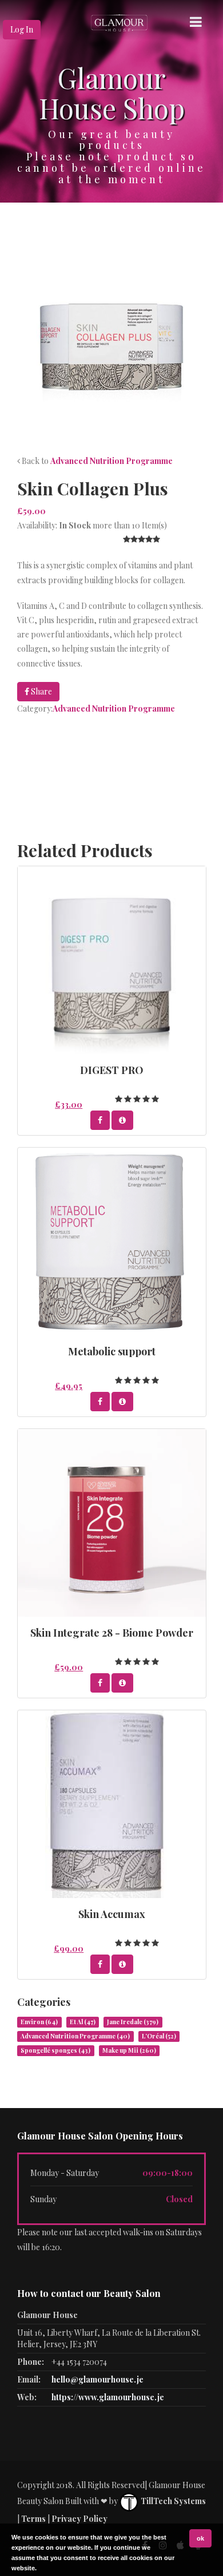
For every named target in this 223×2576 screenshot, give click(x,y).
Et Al (83, 2022)
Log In (22, 29)
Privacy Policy (79, 2519)
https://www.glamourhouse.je (108, 2397)
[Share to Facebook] (100, 1120)
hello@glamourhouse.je (97, 2379)
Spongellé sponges (55, 2050)
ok (200, 2538)
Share (41, 691)
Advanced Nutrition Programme (111, 461)
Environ (39, 2022)
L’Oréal (159, 2036)
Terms (33, 2519)
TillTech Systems (172, 2501)
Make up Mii (129, 2050)
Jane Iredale (133, 2022)
